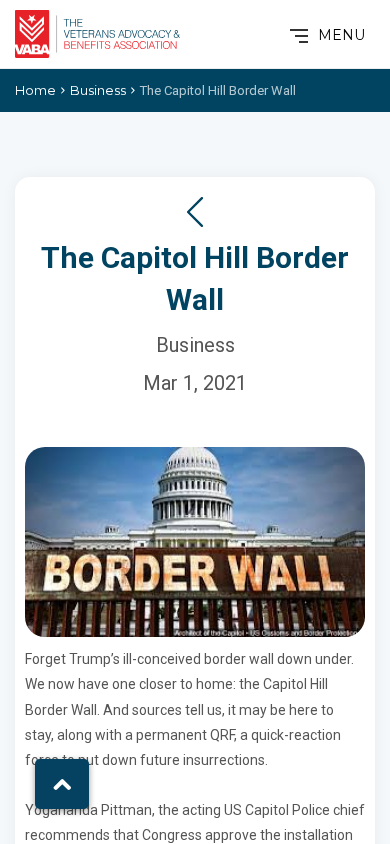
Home (35, 90)
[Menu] (297, 35)
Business (98, 90)
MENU (341, 35)
